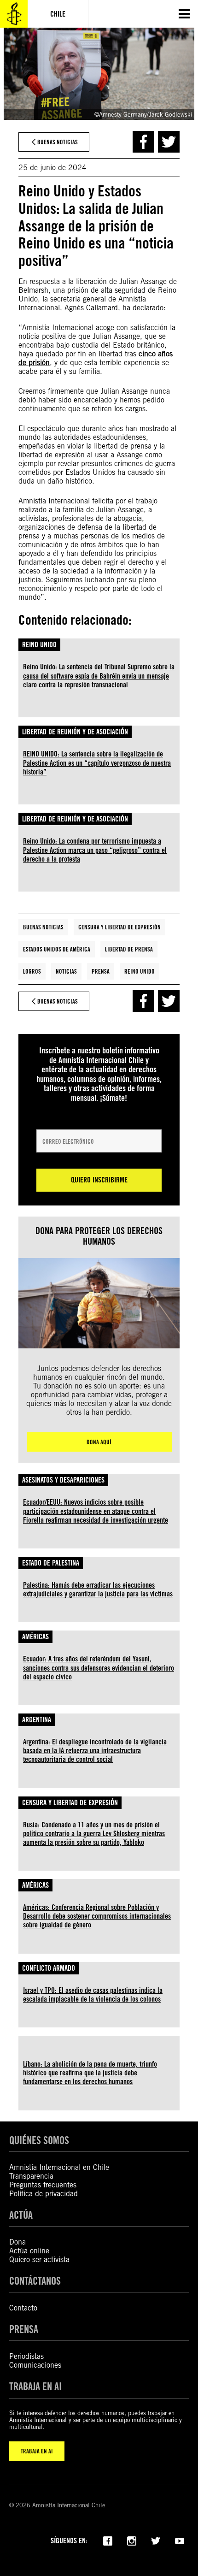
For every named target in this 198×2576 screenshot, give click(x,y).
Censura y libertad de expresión (119, 927)
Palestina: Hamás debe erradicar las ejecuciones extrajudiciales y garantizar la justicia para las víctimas (98, 1589)
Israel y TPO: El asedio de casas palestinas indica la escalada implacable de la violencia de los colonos (93, 1995)
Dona (17, 2242)
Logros (32, 971)
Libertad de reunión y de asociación (75, 732)
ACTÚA (21, 2215)
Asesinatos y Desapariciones (63, 1480)
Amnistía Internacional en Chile (59, 2167)
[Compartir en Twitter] (169, 142)
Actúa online (29, 2251)
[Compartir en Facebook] (143, 142)
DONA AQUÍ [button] (99, 1442)
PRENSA (24, 2329)
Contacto (23, 2308)
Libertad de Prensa (129, 949)
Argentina (37, 1720)
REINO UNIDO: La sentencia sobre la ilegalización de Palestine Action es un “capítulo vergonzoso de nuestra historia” (97, 763)
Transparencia (31, 2176)
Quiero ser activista (39, 2260)
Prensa (101, 971)
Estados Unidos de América (57, 949)
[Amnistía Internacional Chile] (14, 14)
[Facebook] (108, 2540)
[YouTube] (180, 2540)
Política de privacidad (44, 2194)
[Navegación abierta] (184, 14)
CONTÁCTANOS (35, 2281)
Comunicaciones (35, 2365)
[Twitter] (156, 2540)
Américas (35, 1637)
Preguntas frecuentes (43, 2185)
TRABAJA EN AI (37, 2451)
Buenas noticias (43, 927)
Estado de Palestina (51, 1563)
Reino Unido (39, 645)
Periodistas (26, 2356)
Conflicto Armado (49, 1968)
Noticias (66, 971)
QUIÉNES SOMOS (39, 2140)
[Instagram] (132, 2540)
